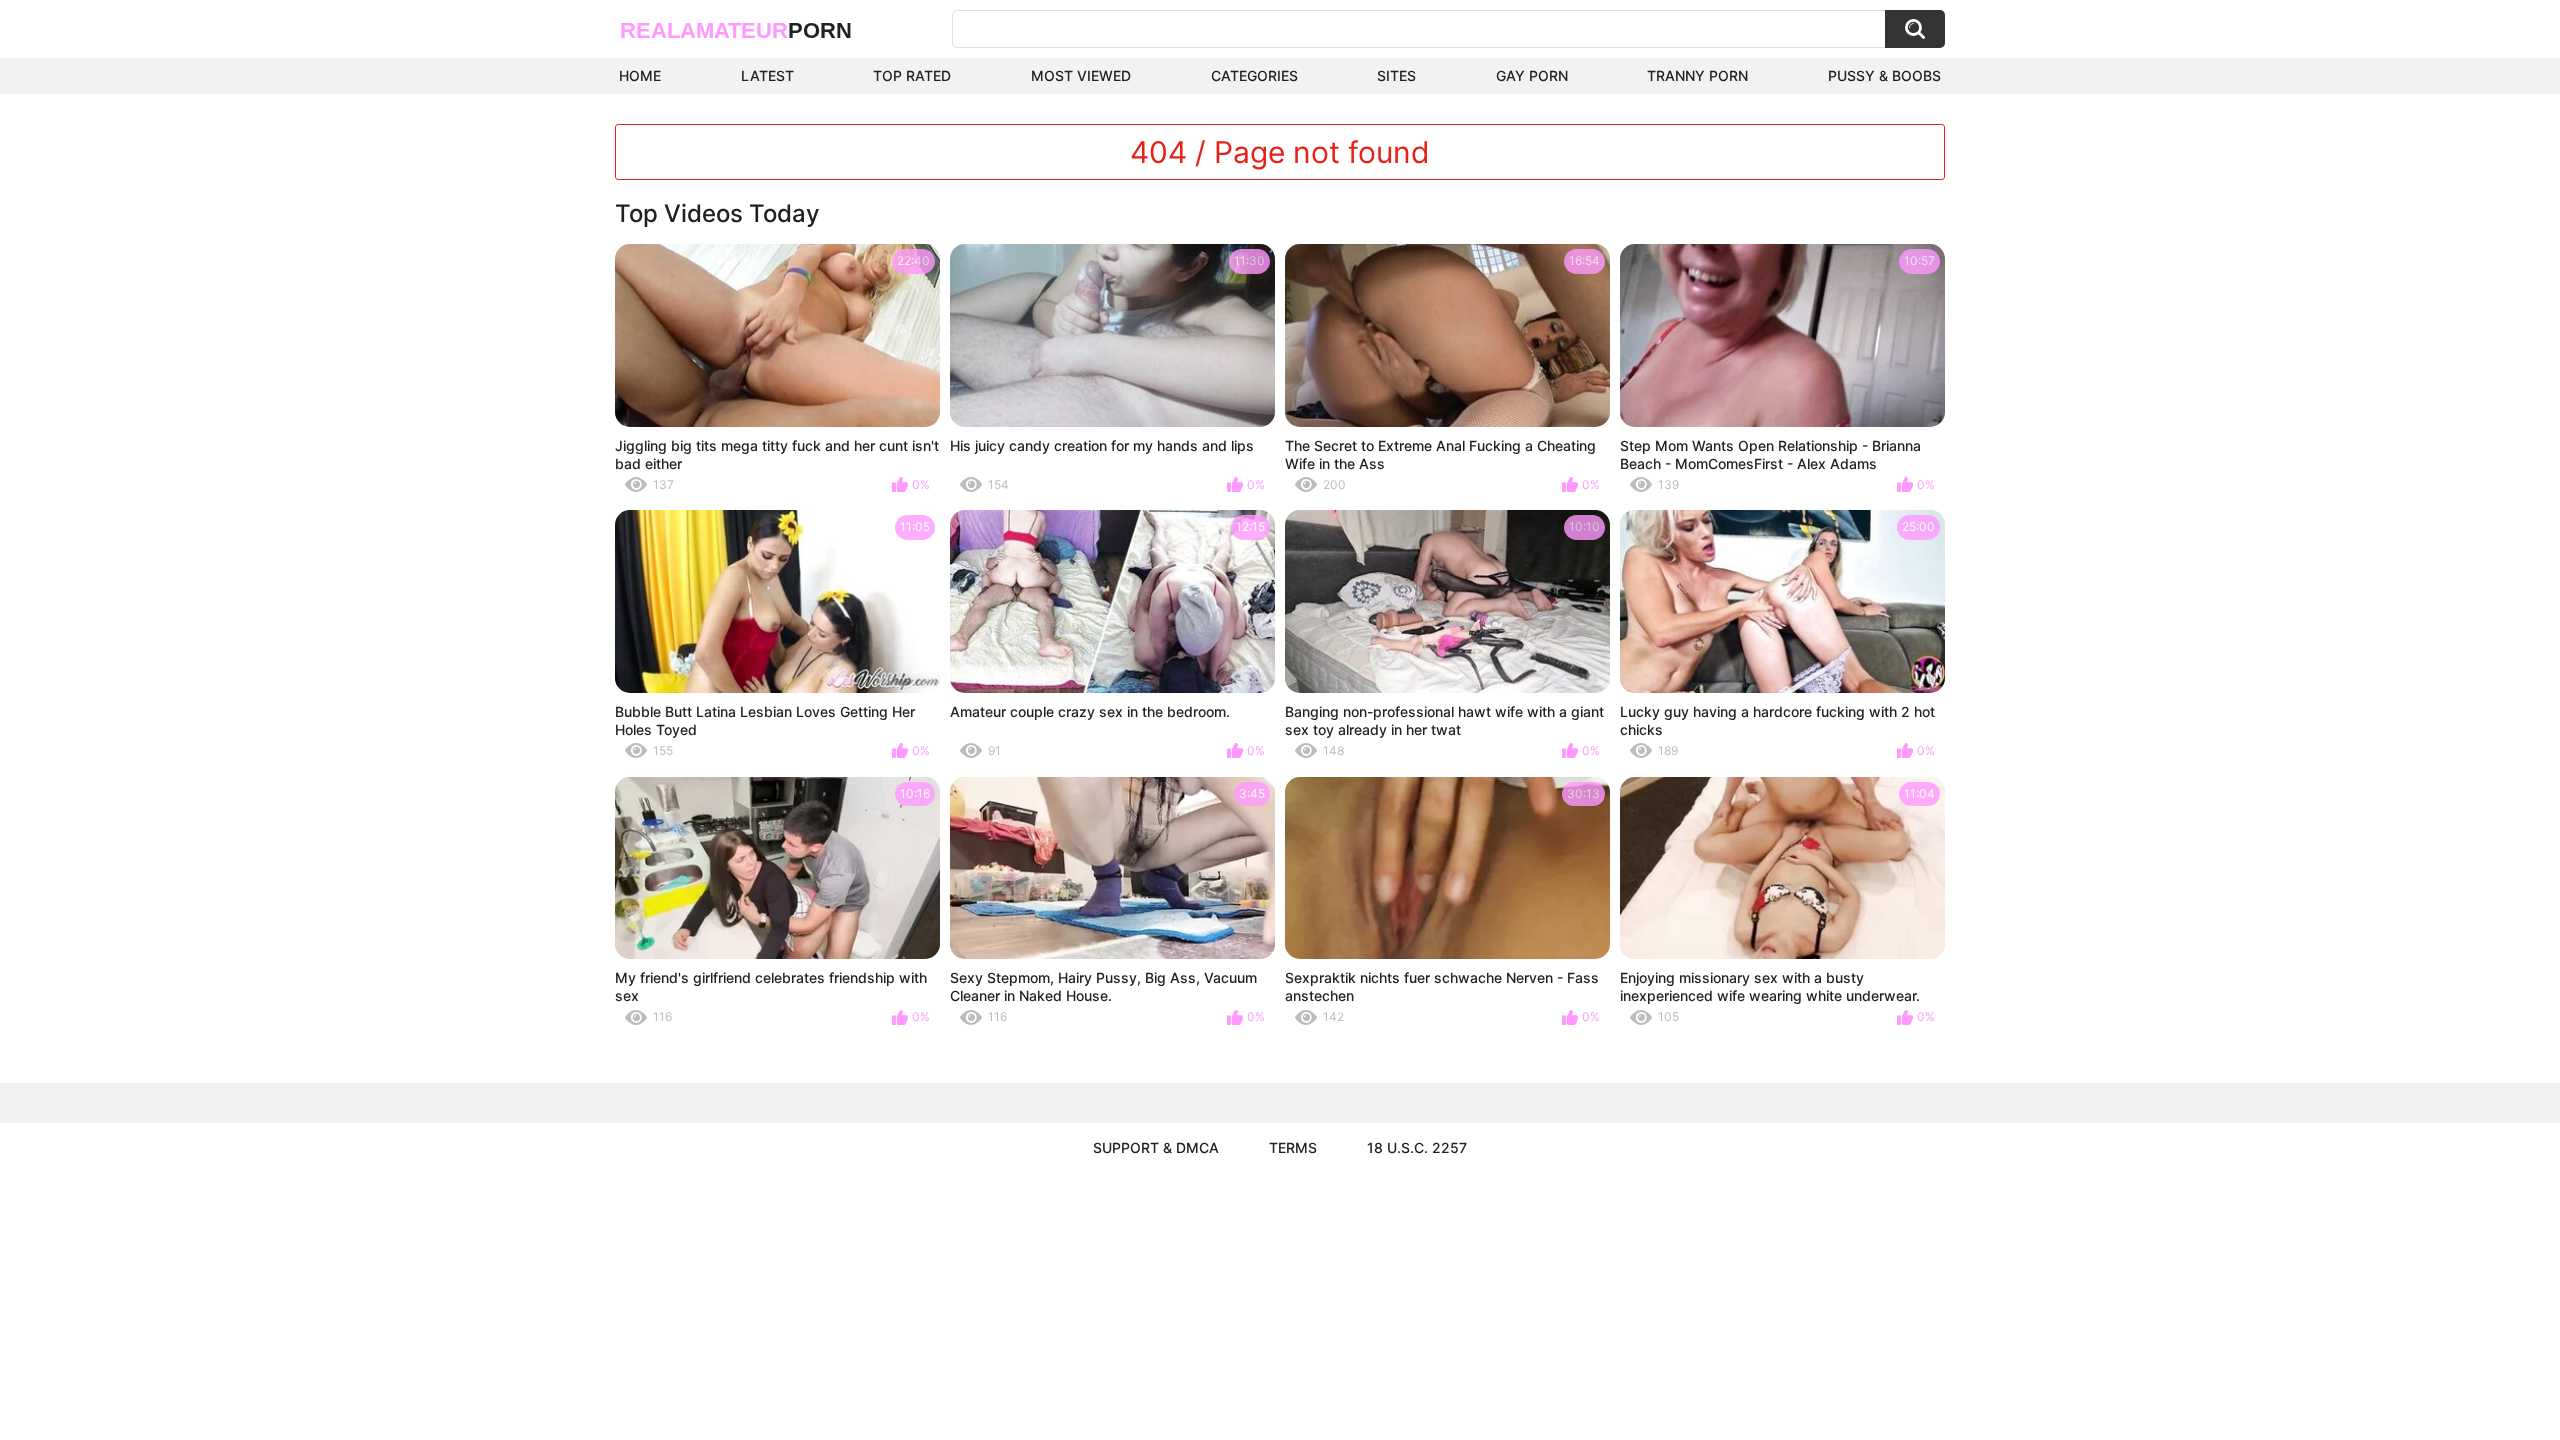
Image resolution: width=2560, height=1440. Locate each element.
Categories (1254, 75)
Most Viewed (1081, 75)
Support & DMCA (1156, 1147)
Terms (1293, 1147)
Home (640, 75)
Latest (767, 75)
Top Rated (912, 75)
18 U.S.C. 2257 (1417, 1147)
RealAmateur (736, 30)
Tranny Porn (1697, 75)
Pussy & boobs (1884, 75)
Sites (1396, 75)
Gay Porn (1532, 75)
